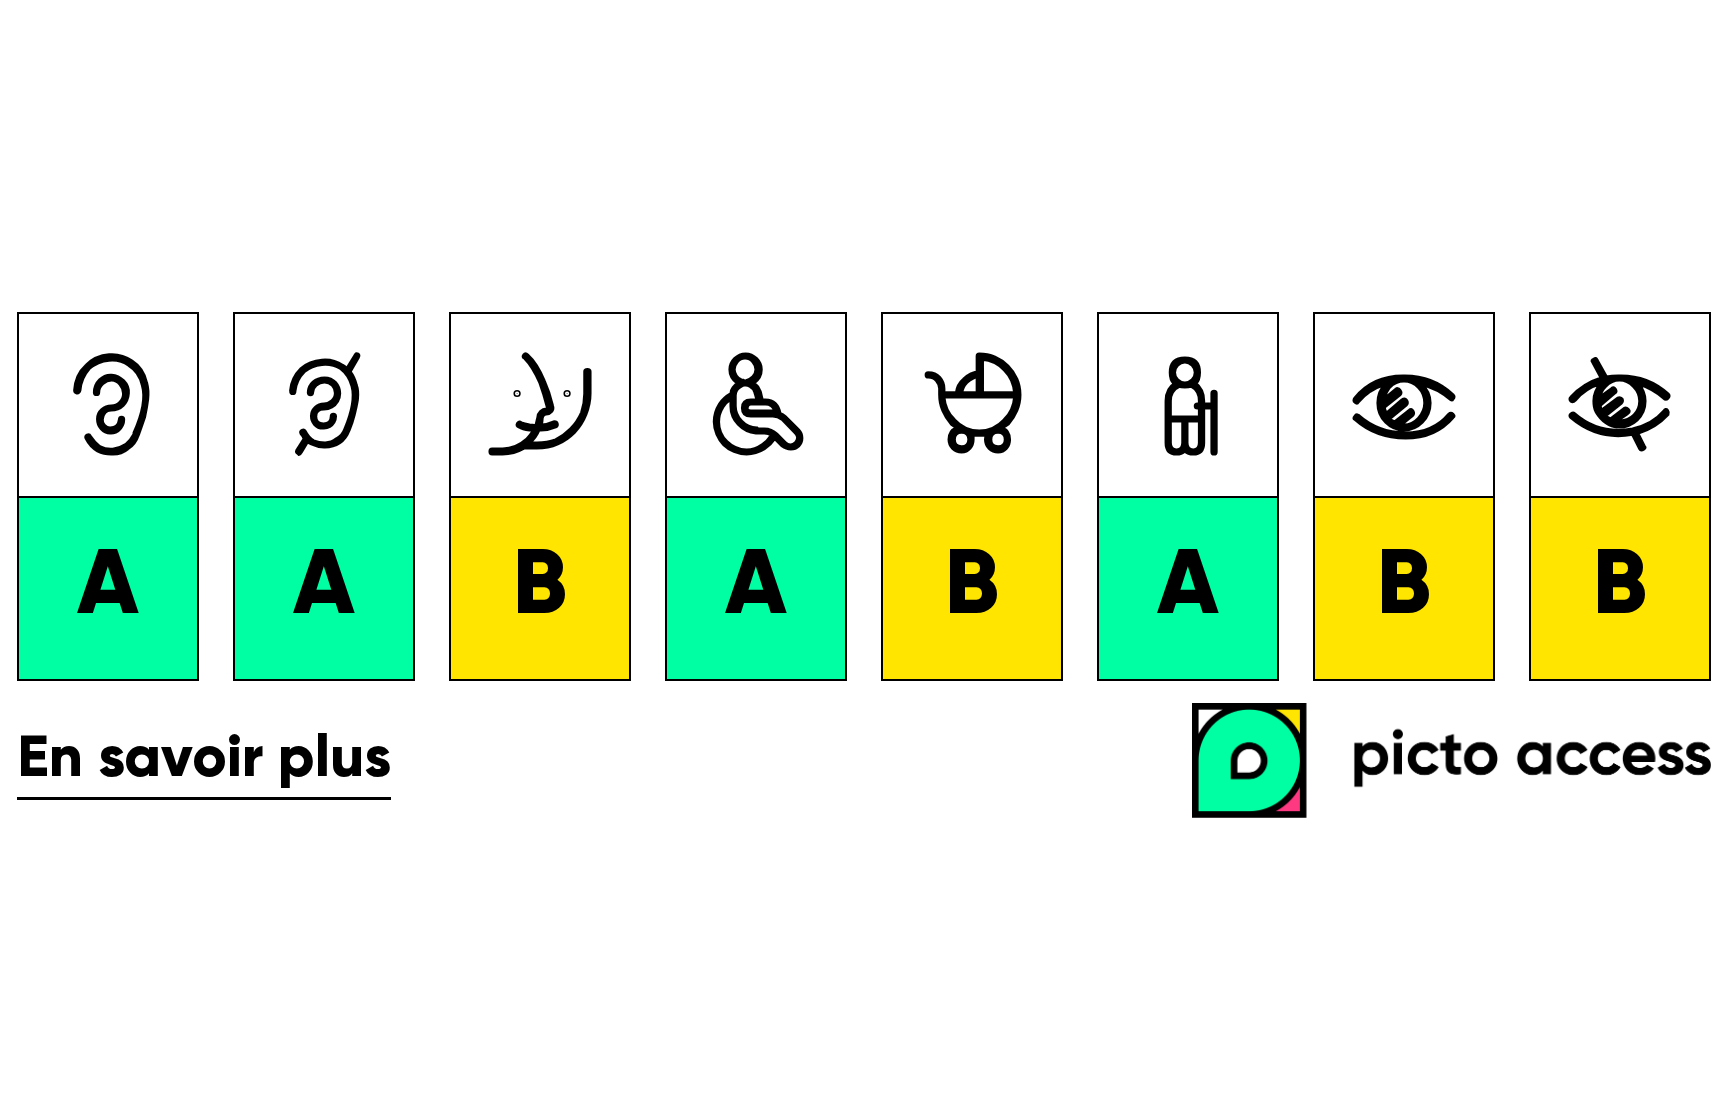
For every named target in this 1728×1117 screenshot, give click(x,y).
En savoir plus (204, 760)
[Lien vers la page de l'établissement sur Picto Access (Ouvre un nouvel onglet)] (1460, 762)
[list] (864, 496)
